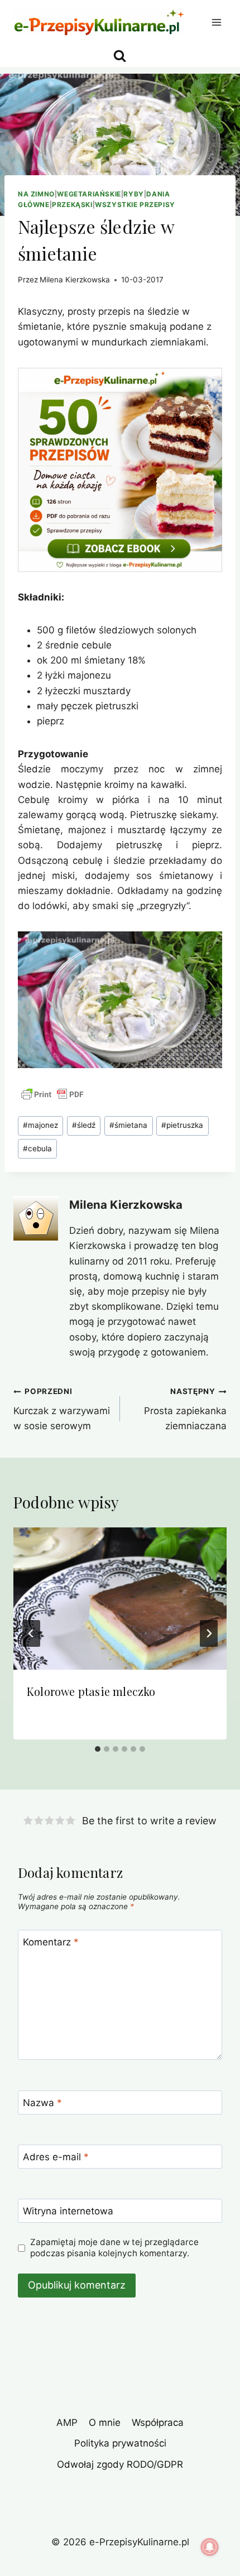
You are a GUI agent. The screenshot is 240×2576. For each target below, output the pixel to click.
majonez (40, 1125)
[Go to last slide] (31, 1633)
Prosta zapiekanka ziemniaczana (185, 1409)
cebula (37, 1148)
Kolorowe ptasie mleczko (91, 1691)
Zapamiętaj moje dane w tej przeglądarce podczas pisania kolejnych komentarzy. (114, 2248)
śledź (84, 1125)
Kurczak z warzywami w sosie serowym (62, 1409)
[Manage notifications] (210, 2547)
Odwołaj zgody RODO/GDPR (120, 2464)
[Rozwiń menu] (216, 22)
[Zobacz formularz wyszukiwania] (120, 56)
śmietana (128, 1125)
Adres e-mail (56, 2157)
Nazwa (42, 2103)
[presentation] (120, 1599)
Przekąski (72, 205)
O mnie (105, 2423)
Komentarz (51, 1942)
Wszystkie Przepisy (135, 205)
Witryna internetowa (68, 2211)
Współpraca (158, 2423)
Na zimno (36, 194)
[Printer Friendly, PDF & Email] (52, 1094)
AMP (67, 2423)
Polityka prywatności (120, 2443)
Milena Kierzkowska (75, 280)
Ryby (133, 194)
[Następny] (209, 1633)
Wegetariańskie (89, 194)
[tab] (98, 1749)
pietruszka (182, 1125)
